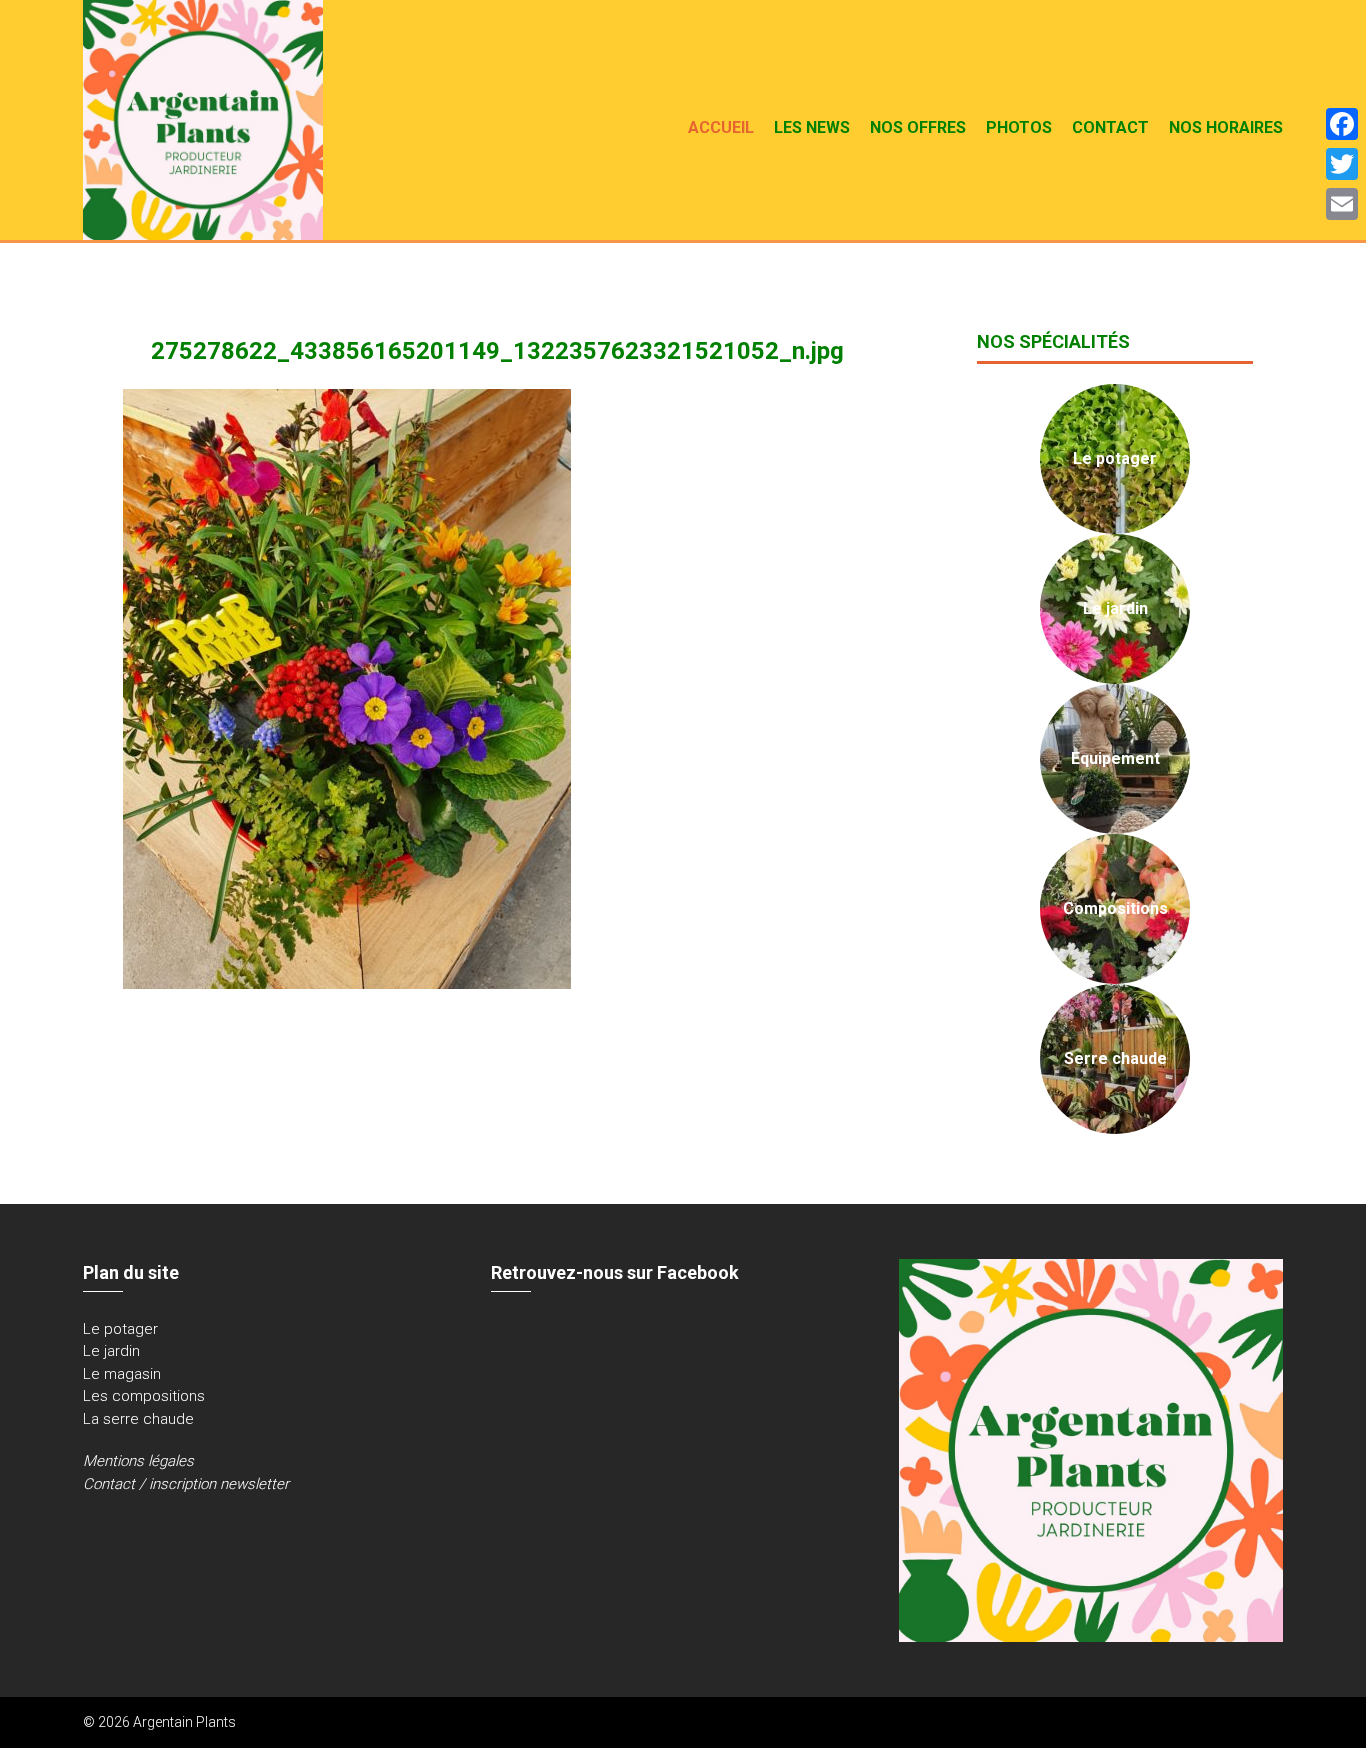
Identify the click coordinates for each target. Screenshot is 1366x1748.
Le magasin (122, 1374)
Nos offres (918, 127)
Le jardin (111, 1351)
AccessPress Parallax (1213, 1722)
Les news (812, 127)
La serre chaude (138, 1419)
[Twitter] (1342, 164)
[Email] (1342, 204)
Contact (1110, 127)
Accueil (721, 127)
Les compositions (144, 1396)
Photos (1019, 127)
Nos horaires (1226, 127)
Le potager (120, 1329)
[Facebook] (1342, 124)
